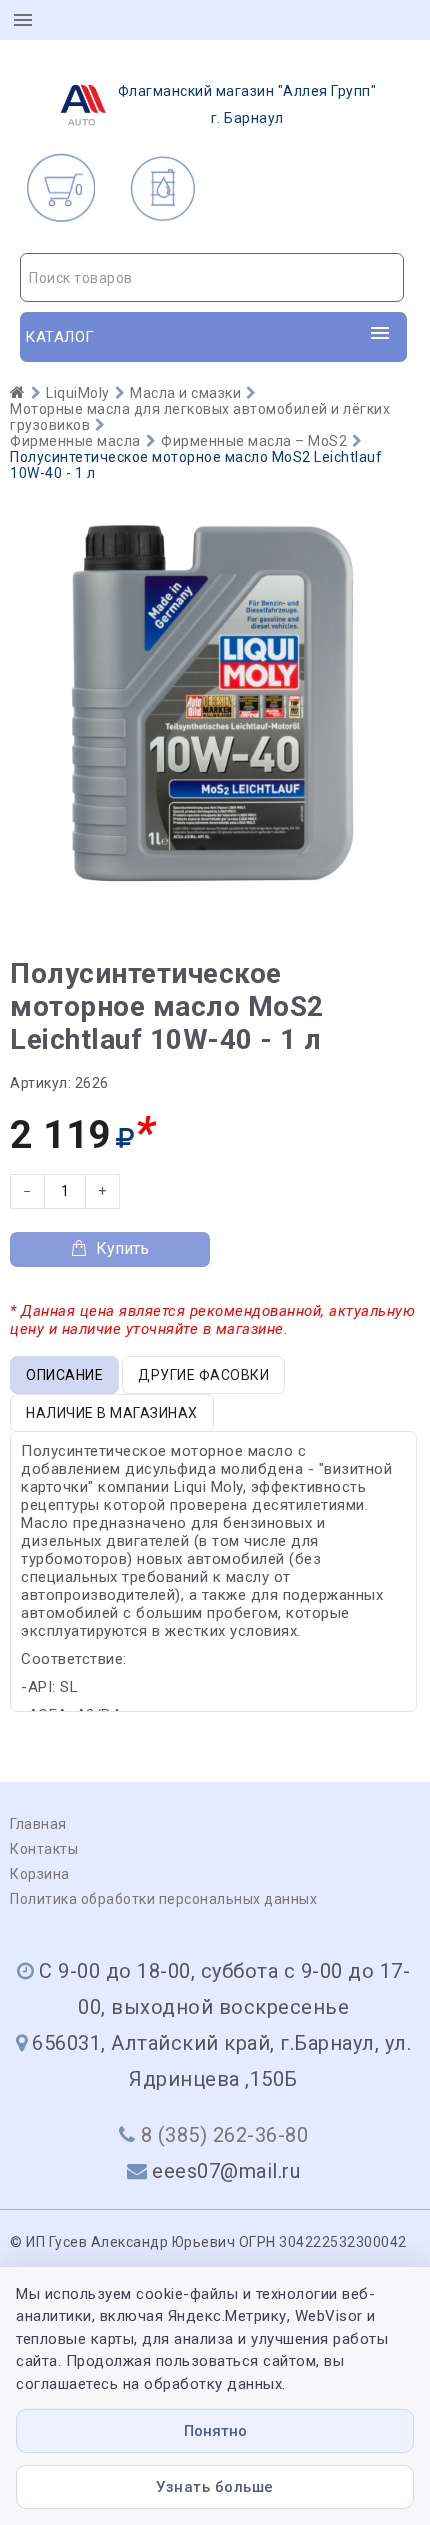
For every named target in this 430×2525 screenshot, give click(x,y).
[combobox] (212, 277)
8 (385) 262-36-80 (225, 2135)
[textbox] (212, 278)
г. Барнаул (247, 104)
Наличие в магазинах (112, 1413)
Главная (38, 1824)
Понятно (215, 2431)
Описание (64, 1375)
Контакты (44, 1849)
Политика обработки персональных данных (163, 1899)
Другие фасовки (203, 1375)
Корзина (40, 1874)
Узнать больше (215, 2487)
